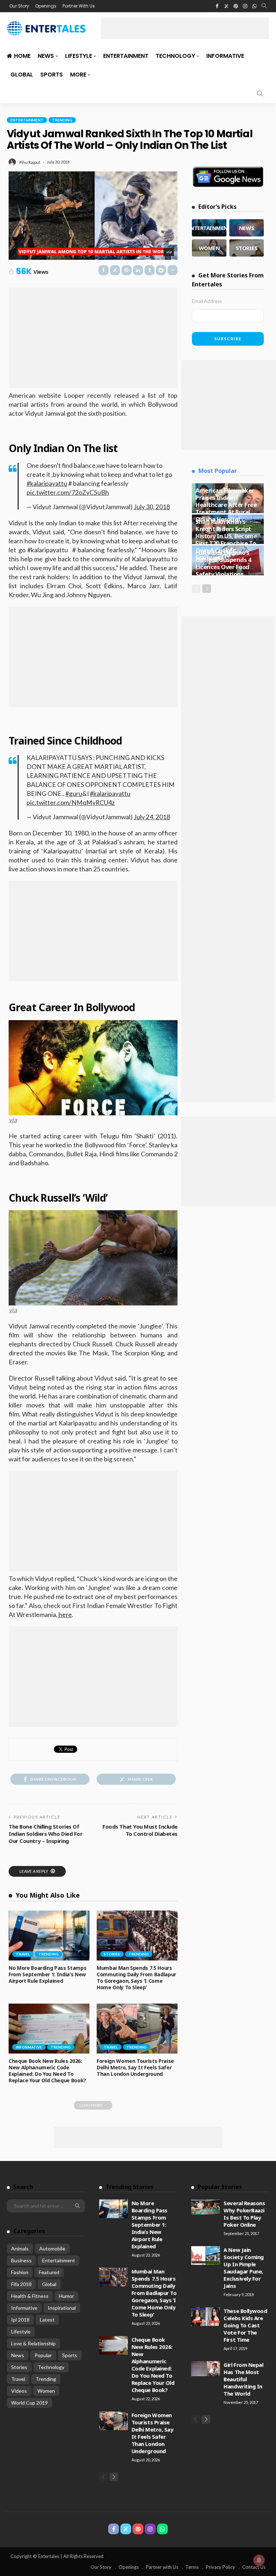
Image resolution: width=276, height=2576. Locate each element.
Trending (62, 120)
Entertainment (126, 56)
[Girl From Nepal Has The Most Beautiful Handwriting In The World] (206, 2369)
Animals (20, 2248)
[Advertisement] (185, 28)
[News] (247, 228)
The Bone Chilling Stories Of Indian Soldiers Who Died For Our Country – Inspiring (45, 1834)
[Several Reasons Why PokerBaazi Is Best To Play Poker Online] (206, 2207)
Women (46, 2391)
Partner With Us (79, 6)
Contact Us (254, 2567)
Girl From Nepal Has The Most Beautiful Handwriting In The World (243, 2379)
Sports (52, 75)
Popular (43, 2355)
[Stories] (247, 248)
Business (21, 2260)
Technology (175, 56)
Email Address (207, 301)
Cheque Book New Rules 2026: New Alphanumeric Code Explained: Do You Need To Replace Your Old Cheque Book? (47, 2071)
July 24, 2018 (152, 817)
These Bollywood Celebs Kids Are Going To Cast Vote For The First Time (245, 2325)
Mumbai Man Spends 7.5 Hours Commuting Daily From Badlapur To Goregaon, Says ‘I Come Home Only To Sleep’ (136, 1978)
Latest (47, 2320)
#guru (74, 794)
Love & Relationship (33, 2343)
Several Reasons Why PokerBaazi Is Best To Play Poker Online (244, 2214)
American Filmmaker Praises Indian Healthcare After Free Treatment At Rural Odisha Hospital (226, 505)
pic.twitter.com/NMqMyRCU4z (71, 803)
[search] (264, 6)
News (46, 56)
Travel (23, 1954)
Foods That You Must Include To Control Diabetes (140, 1830)
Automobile (52, 2248)
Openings (46, 6)
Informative (225, 56)
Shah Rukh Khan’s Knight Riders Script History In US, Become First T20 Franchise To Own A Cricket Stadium (226, 540)
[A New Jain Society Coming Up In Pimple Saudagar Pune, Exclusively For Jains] (206, 2255)
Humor (66, 2296)
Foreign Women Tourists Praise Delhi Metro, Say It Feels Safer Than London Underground (135, 2067)
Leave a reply (34, 1871)
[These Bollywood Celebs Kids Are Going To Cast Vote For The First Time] (206, 2317)
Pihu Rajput (30, 162)
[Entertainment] (209, 228)
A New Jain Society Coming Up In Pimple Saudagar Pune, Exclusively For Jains (244, 2268)
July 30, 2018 (152, 507)
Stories (112, 1954)
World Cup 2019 (29, 2403)
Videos (19, 2391)
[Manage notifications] (259, 2560)
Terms (192, 2567)
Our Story (19, 6)
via (169, 252)
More (78, 75)
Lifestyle (79, 56)
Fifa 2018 (21, 2284)
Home (22, 56)
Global (22, 75)
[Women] (209, 248)
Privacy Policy (220, 2567)
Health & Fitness (30, 2296)
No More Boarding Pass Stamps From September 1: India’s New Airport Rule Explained (47, 1974)
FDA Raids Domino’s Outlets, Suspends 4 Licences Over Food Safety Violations (223, 563)
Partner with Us (162, 2567)
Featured (49, 2272)
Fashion (20, 2272)
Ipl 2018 (20, 2320)
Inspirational (62, 2308)
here (65, 1614)
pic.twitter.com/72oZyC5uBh (68, 492)
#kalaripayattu (47, 483)
